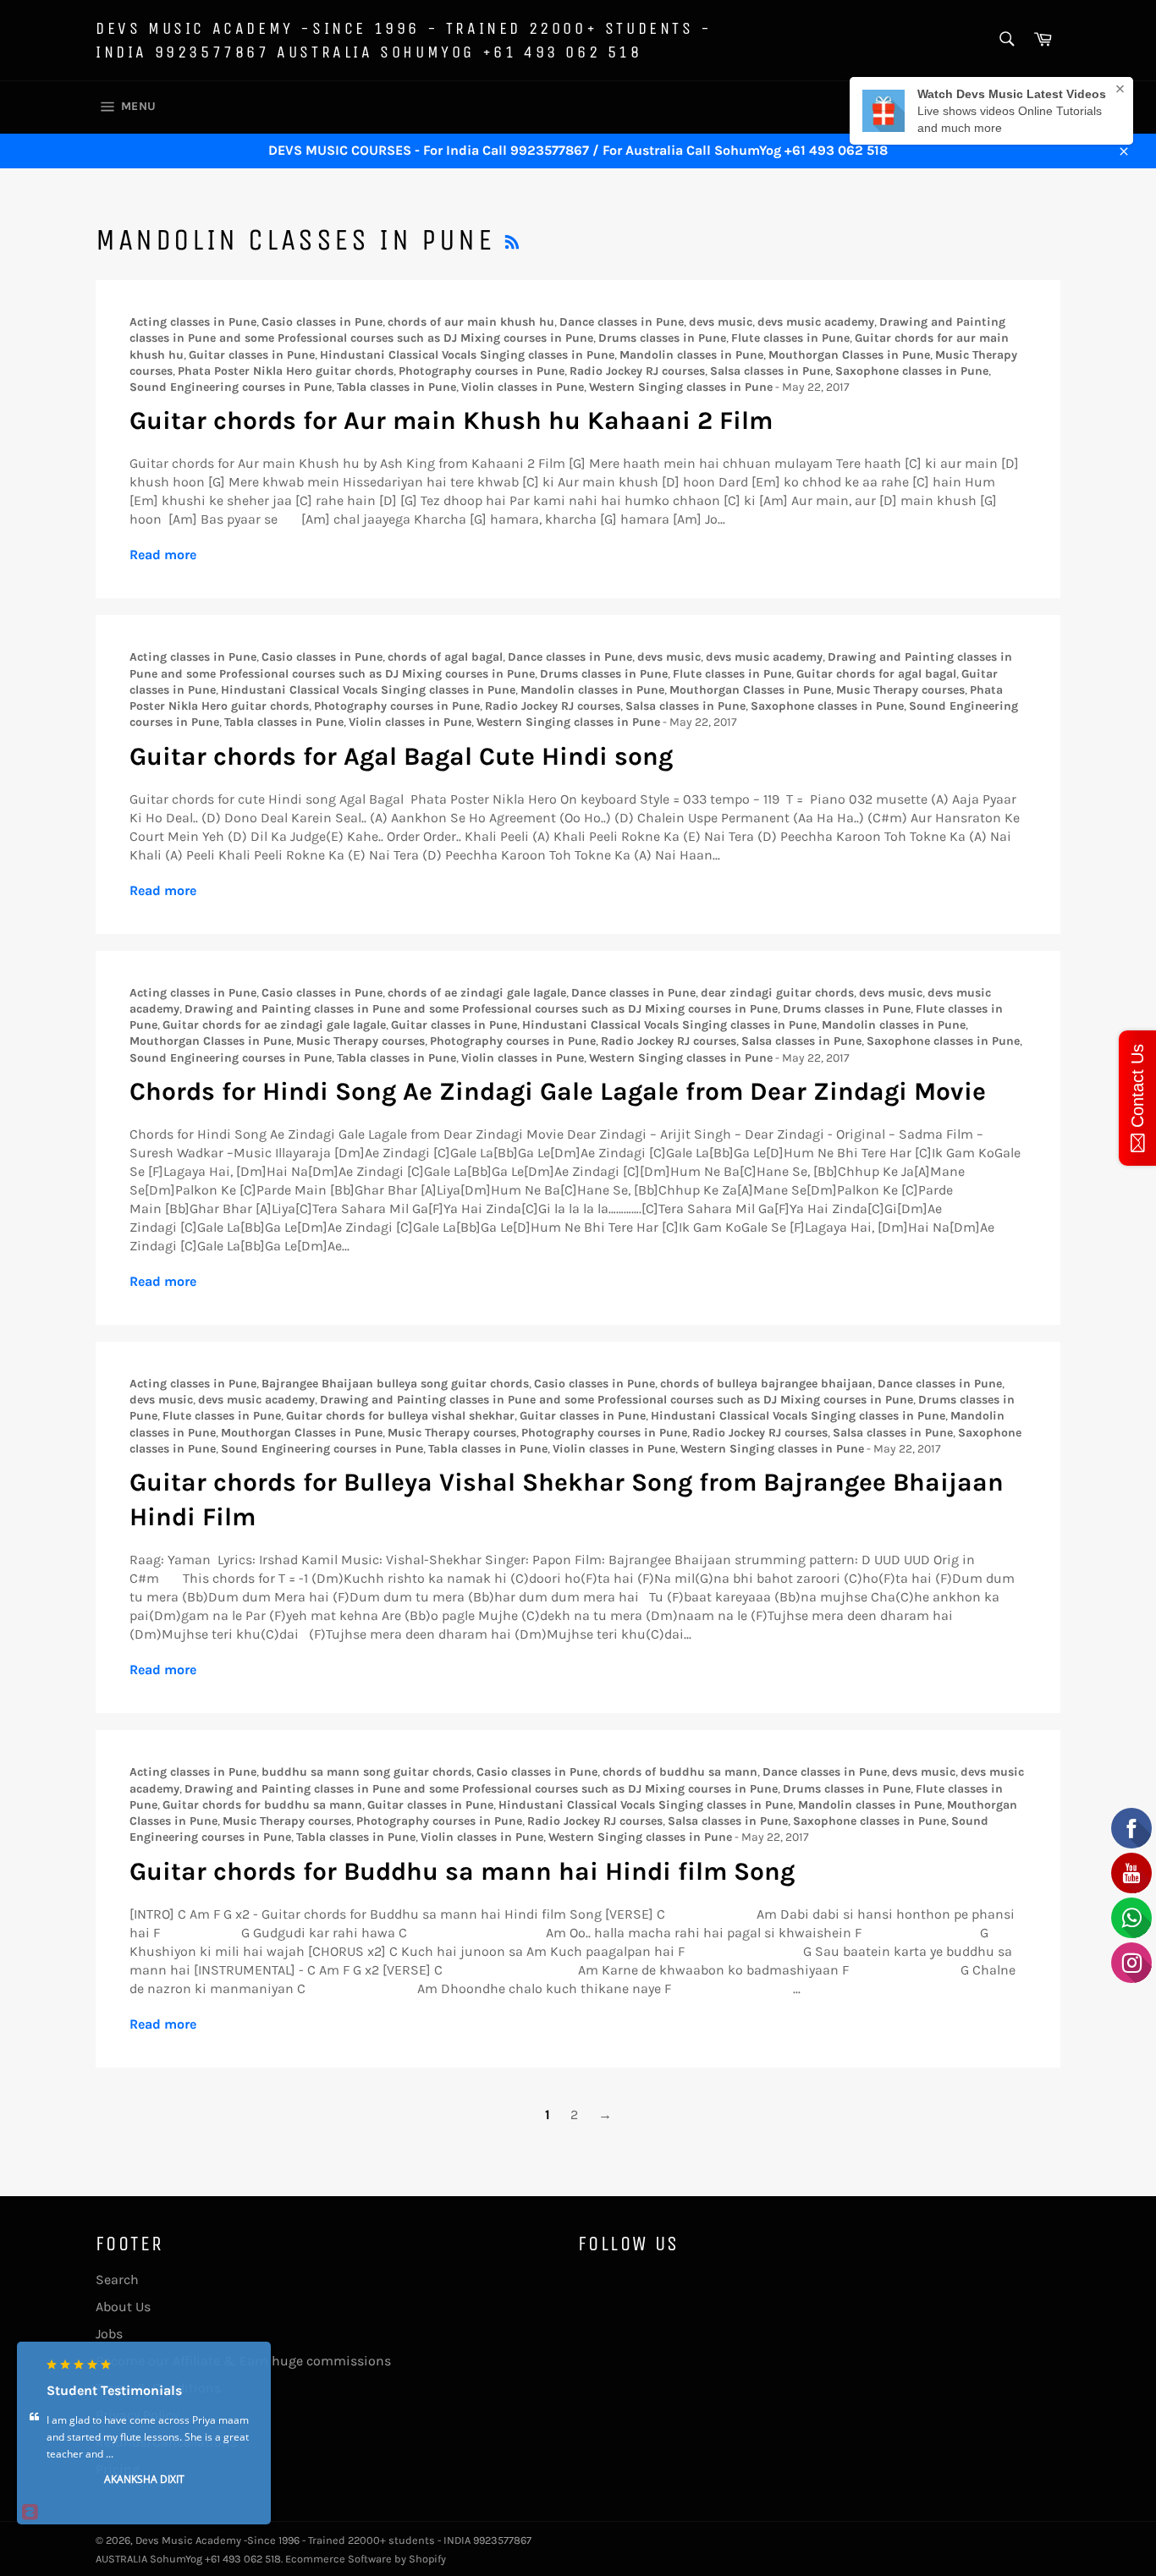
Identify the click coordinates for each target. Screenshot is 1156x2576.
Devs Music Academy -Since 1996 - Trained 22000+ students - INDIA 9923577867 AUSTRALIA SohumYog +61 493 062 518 (404, 40)
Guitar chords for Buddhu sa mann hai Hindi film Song (462, 1871)
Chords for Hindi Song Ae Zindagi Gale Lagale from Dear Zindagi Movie (558, 1091)
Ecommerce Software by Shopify (366, 2559)
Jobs (109, 2334)
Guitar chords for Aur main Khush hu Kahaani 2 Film (451, 420)
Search (117, 2279)
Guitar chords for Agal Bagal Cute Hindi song (401, 756)
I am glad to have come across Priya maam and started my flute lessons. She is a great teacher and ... (148, 2437)
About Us (123, 2307)
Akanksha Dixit (144, 2479)
